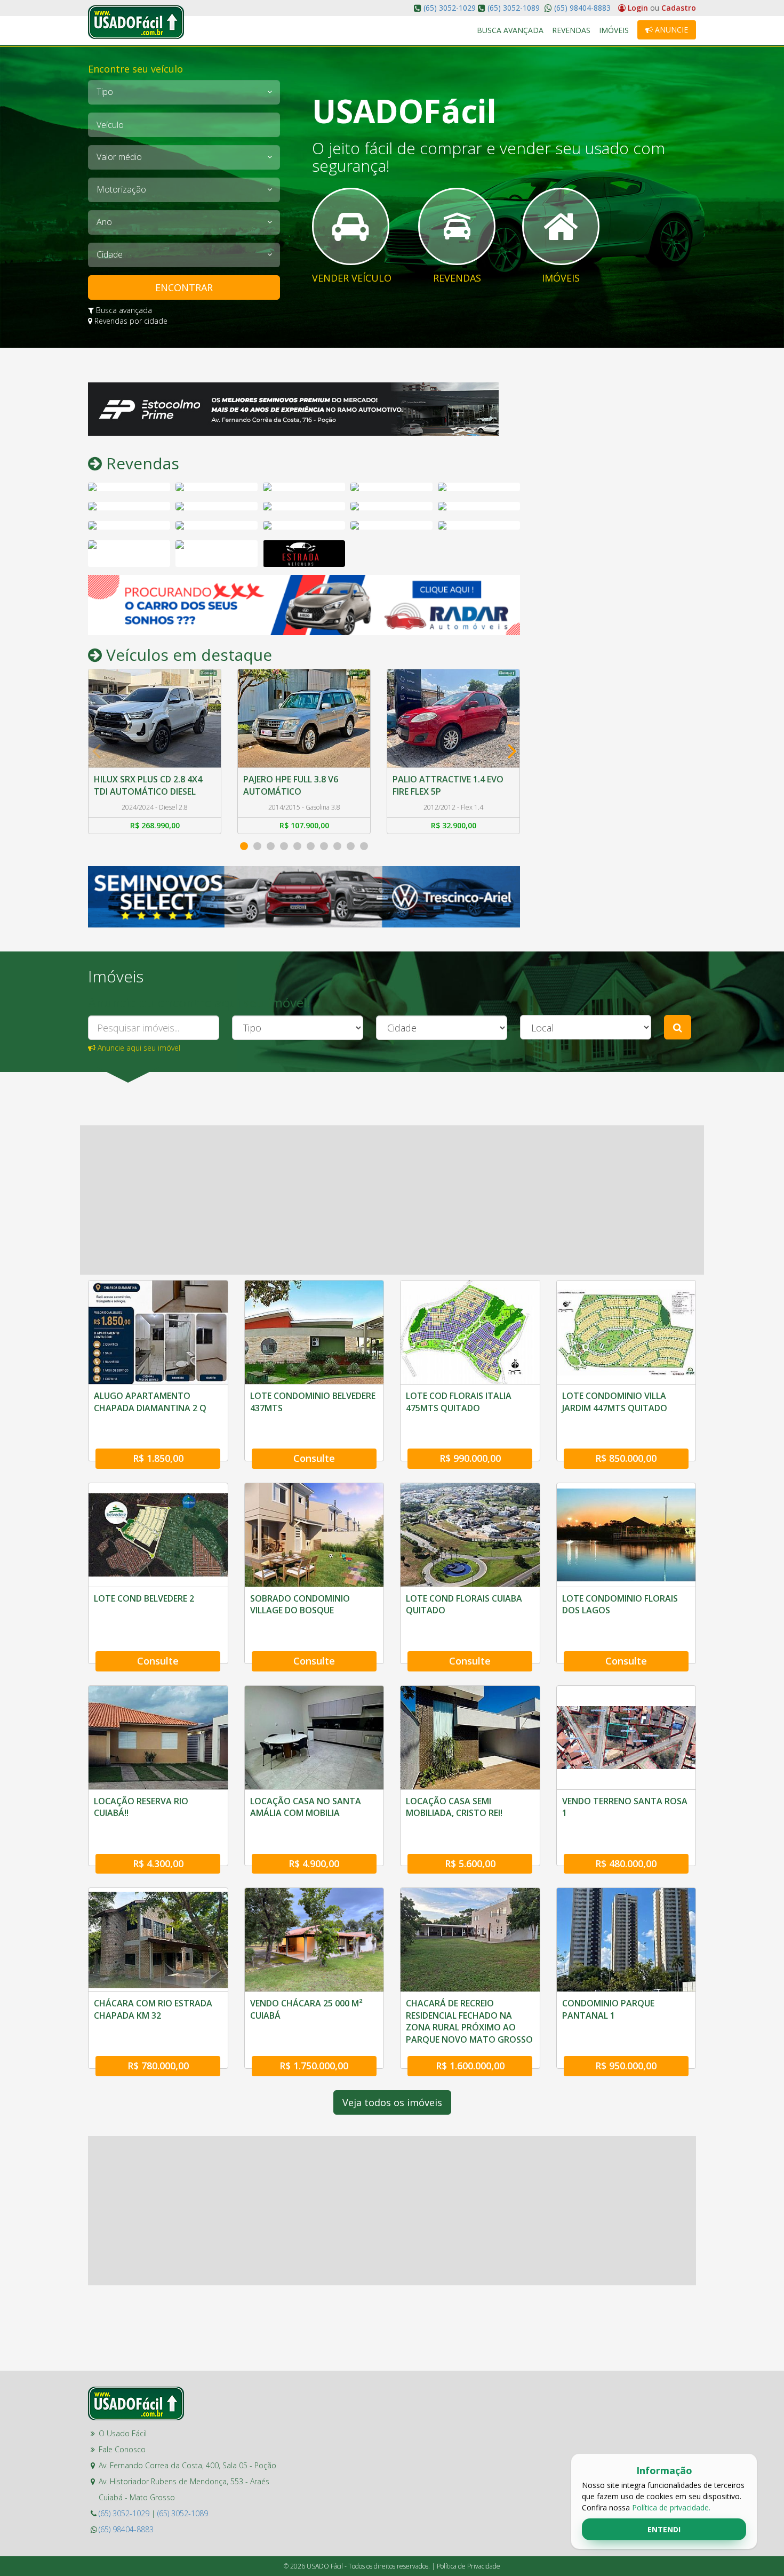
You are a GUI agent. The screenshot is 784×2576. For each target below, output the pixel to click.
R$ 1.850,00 (158, 1458)
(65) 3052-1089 (514, 8)
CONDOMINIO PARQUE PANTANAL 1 (608, 2009)
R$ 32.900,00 (304, 825)
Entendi (664, 2529)
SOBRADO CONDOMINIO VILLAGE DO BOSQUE (300, 1604)
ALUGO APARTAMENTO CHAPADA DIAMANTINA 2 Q (150, 1402)
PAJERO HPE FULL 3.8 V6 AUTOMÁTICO (141, 785)
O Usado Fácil (123, 2433)
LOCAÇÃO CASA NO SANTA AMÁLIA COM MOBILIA (306, 1807)
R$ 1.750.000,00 (314, 2066)
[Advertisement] (616, 542)
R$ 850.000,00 (626, 1458)
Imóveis (614, 30)
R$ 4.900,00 (314, 1863)
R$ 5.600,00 (470, 1863)
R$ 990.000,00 (470, 1458)
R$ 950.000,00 (626, 2066)
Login (638, 8)
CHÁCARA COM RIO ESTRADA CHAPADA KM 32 (153, 2009)
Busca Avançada (510, 30)
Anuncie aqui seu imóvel (138, 1048)
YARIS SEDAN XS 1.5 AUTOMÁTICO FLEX (432, 785)
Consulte (314, 1458)
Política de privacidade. (671, 2507)
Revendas (571, 30)
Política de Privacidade (469, 2566)
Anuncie (670, 30)
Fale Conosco (122, 2449)
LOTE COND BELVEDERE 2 (144, 1598)
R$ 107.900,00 (155, 825)
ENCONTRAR (184, 287)
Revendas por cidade (130, 321)
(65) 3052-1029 (450, 8)
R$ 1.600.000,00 (470, 2066)
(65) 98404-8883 (581, 8)
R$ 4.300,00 (158, 1863)
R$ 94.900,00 (454, 825)
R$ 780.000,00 (158, 2066)
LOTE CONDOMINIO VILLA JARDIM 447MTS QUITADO (615, 1402)
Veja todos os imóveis (392, 2102)
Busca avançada (123, 310)
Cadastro (679, 8)
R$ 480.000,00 (626, 1863)
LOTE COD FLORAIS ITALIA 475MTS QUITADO (459, 1402)
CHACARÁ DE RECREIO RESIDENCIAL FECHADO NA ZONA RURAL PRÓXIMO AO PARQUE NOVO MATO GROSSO (469, 2021)
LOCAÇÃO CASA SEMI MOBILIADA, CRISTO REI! (454, 1807)
